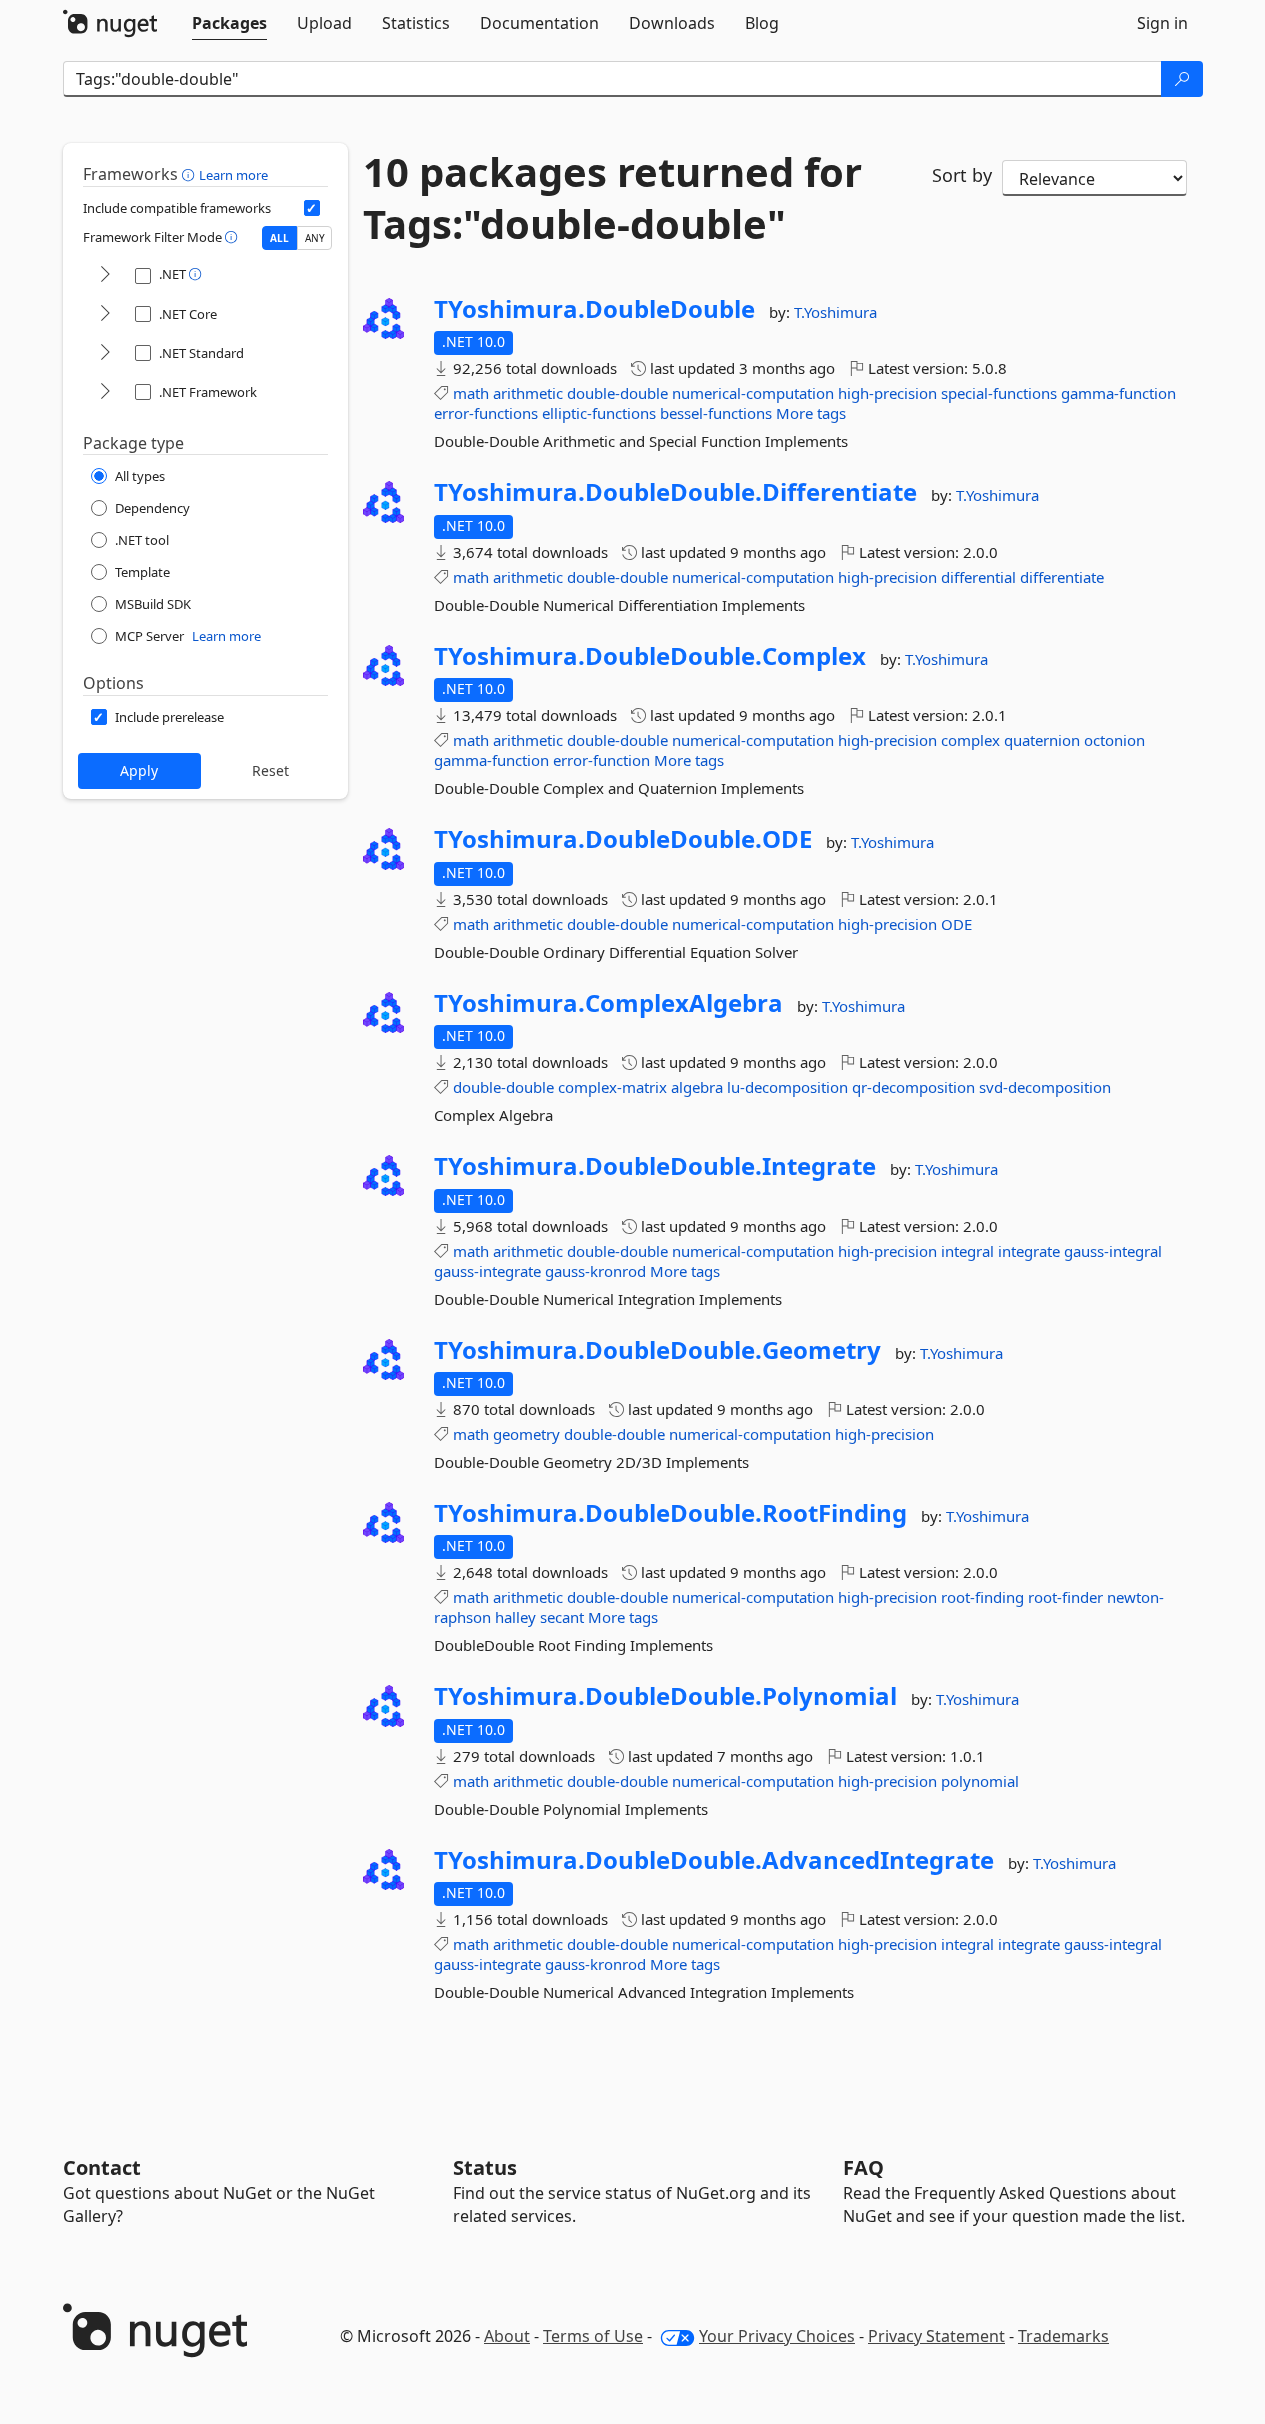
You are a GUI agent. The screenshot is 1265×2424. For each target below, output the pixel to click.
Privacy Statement (936, 2336)
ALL (279, 238)
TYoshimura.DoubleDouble (594, 309)
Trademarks (1063, 2336)
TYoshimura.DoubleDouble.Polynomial (665, 1696)
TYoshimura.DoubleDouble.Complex (650, 656)
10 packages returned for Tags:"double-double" (612, 198)
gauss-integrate (487, 1271)
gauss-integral (1113, 1251)
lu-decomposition (787, 1087)
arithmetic (528, 393)
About (507, 2336)
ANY (315, 238)
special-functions (999, 393)
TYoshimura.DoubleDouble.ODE (623, 839)
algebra (697, 1087)
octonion (1114, 740)
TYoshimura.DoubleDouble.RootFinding (670, 1513)
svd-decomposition (1045, 1087)
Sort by (962, 175)
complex (970, 740)
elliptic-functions (599, 413)
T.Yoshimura (835, 312)
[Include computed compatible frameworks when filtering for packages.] (312, 208)
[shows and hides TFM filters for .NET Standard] (105, 353)
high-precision (887, 393)
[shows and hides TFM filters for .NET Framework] (105, 392)
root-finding (982, 1597)
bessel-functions (716, 413)
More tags (811, 413)
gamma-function (1118, 393)
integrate (1029, 1251)
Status (485, 2167)
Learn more (233, 175)
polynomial (980, 1781)
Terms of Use (593, 2336)
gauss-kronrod (595, 1271)
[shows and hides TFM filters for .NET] (105, 275)
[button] (190, 174)
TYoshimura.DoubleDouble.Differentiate (675, 492)
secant (562, 1617)
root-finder (1065, 1597)
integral (967, 1251)
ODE (956, 924)
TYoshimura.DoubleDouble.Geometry (657, 1350)
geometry (526, 1434)
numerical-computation (753, 393)
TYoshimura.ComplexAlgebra (608, 1003)
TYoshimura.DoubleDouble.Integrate (655, 1166)
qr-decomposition (913, 1087)
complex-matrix (612, 1087)
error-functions (486, 413)
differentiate (1062, 577)
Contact (102, 2167)
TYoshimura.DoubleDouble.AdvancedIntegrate (714, 1860)
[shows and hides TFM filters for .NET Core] (105, 314)
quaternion (1042, 740)
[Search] (1182, 79)
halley (515, 1617)
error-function (601, 760)
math (471, 393)
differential (978, 577)
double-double (617, 393)
